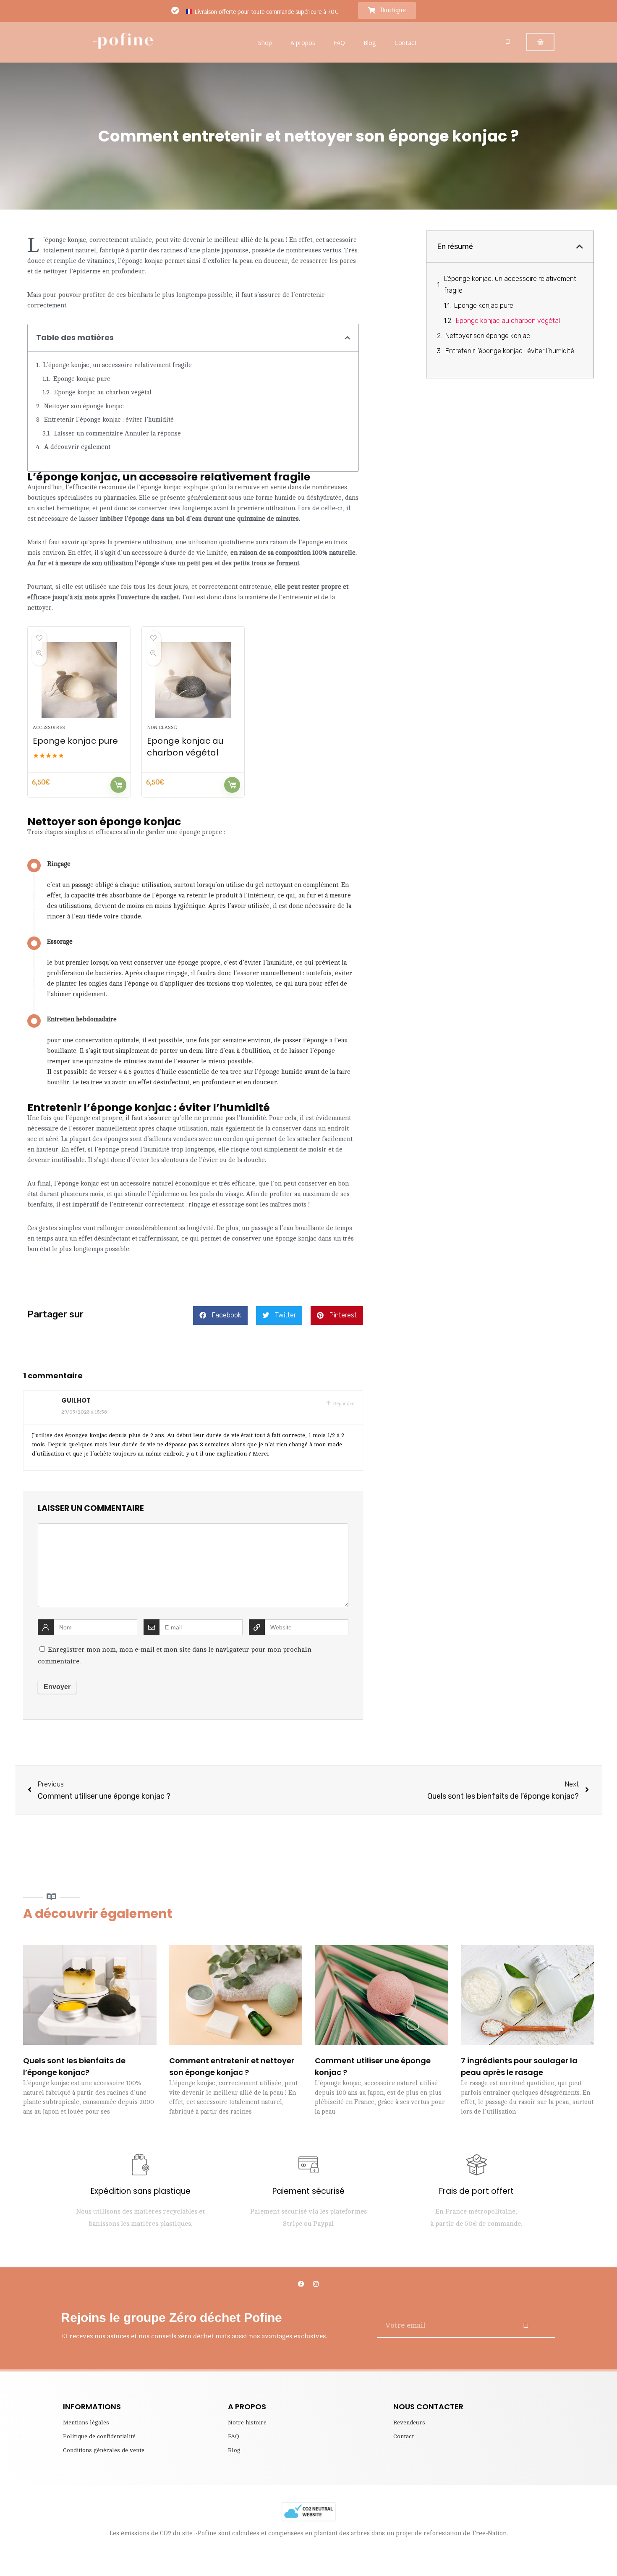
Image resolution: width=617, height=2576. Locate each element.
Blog (370, 42)
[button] (347, 338)
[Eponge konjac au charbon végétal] (193, 680)
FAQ (339, 42)
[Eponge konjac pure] (79, 680)
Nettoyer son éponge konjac (84, 406)
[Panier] (540, 42)
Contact (406, 42)
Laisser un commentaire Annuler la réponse (118, 434)
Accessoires (49, 728)
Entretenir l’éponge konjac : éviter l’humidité (109, 420)
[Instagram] (316, 2284)
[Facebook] (301, 2284)
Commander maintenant (118, 785)
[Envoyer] (526, 2325)
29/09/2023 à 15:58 (84, 1412)
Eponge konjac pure (82, 379)
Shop (265, 42)
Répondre (343, 1403)
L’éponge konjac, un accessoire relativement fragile (118, 365)
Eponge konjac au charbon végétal (103, 392)
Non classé (162, 728)
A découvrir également (77, 447)
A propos (303, 42)
